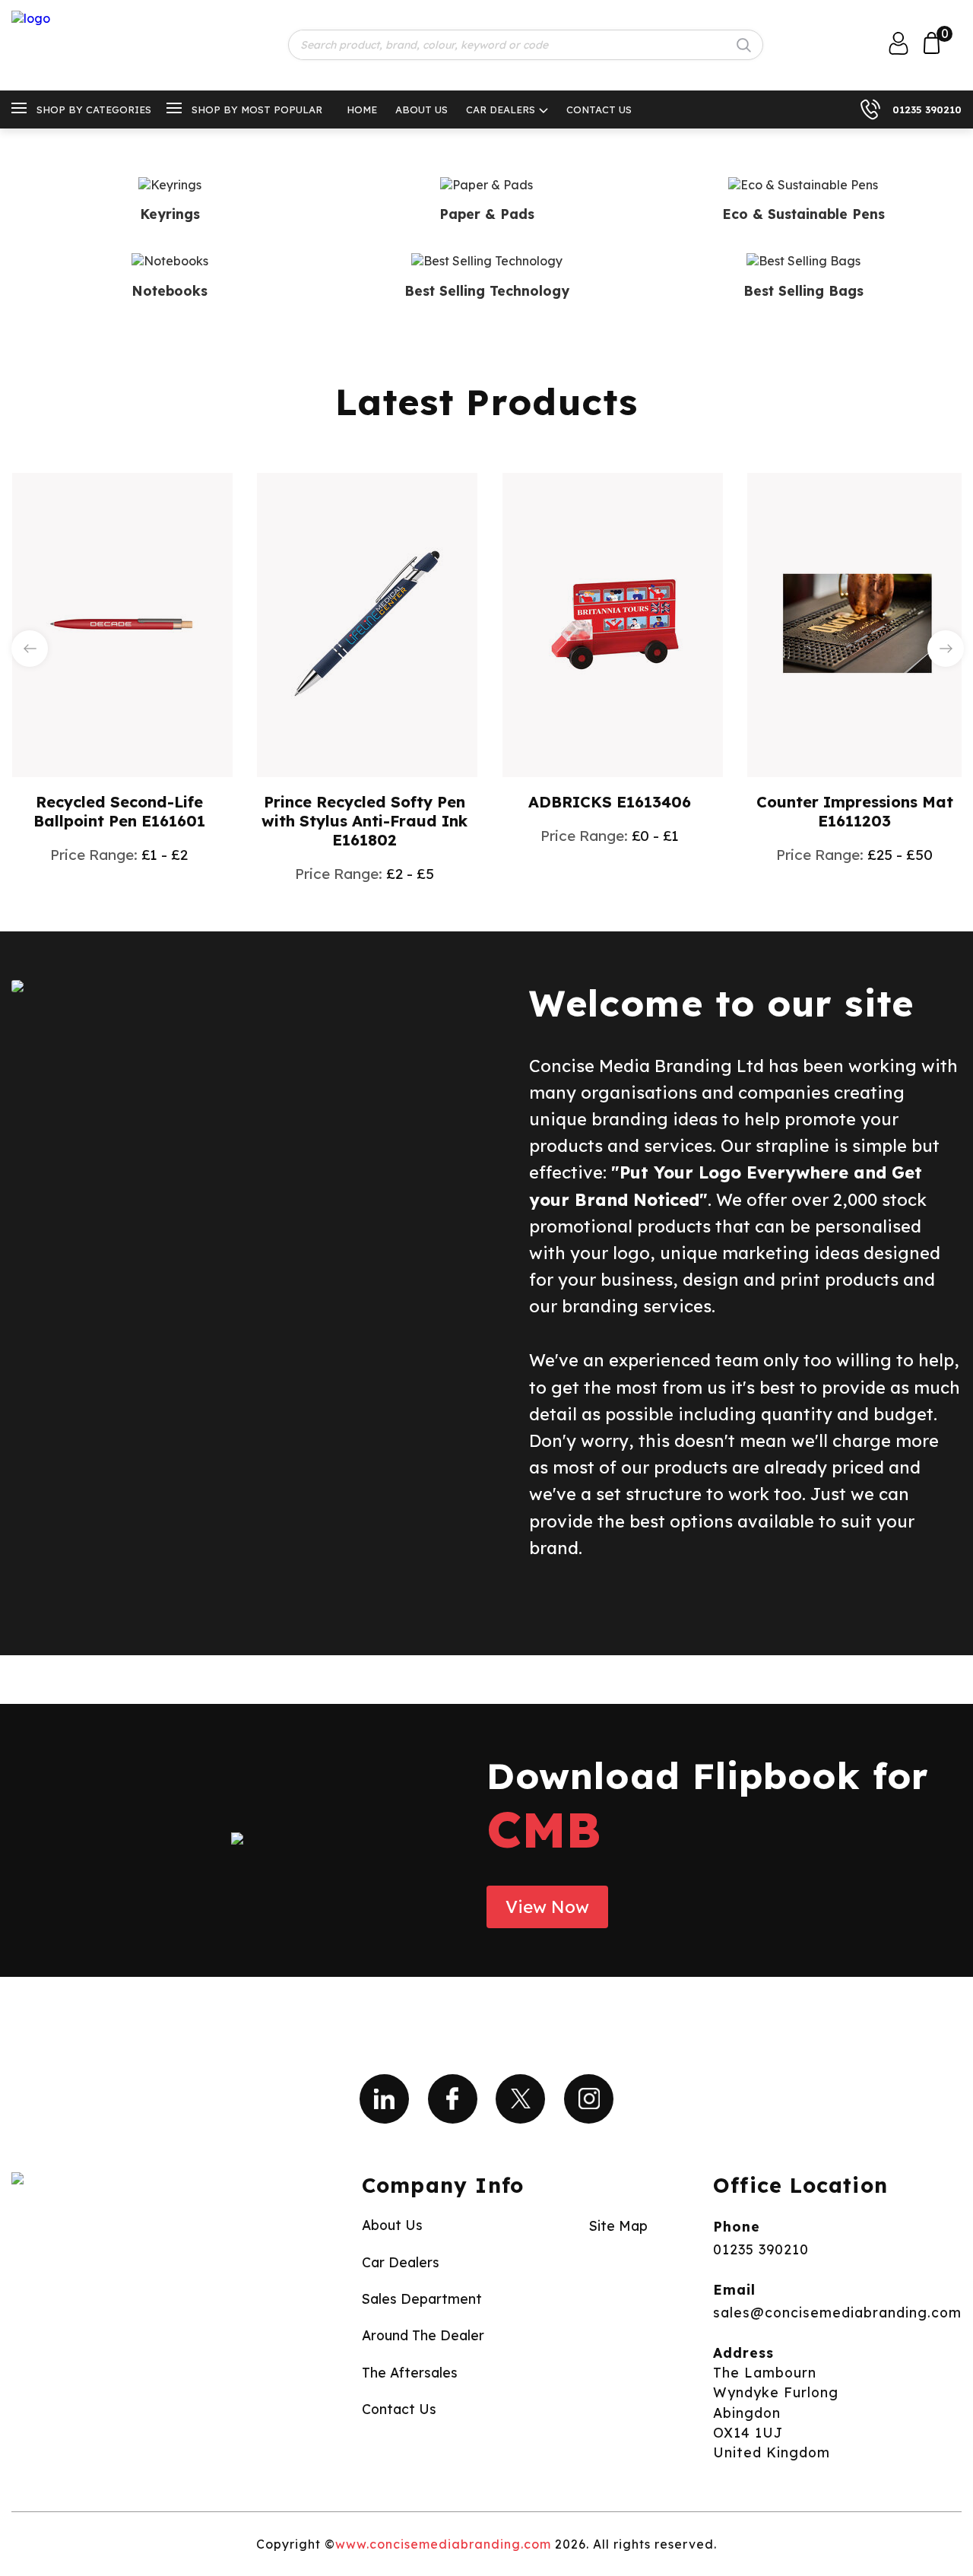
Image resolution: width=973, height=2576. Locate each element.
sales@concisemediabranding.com (837, 2312)
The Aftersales (410, 2372)
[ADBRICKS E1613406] (613, 623)
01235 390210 (927, 109)
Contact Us (599, 109)
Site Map (618, 2225)
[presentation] (30, 649)
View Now (547, 1907)
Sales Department (422, 2298)
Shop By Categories (94, 109)
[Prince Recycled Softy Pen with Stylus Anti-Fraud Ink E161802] (367, 623)
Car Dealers (501, 109)
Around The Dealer (423, 2335)
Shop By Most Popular (257, 109)
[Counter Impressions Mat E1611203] (857, 623)
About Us (422, 109)
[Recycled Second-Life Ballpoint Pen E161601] (122, 623)
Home (362, 109)
